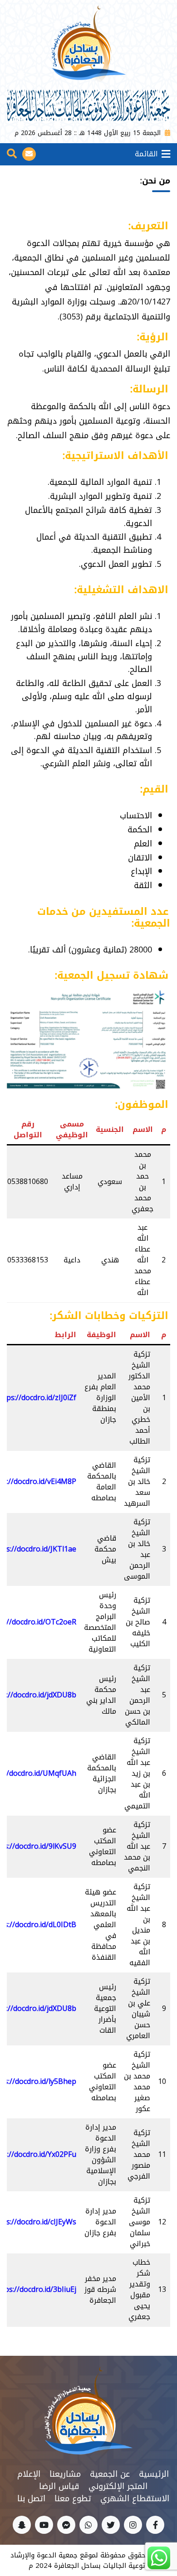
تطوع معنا (73, 2499)
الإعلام (29, 2474)
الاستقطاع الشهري (135, 2499)
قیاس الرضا (59, 2486)
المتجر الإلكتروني (118, 2486)
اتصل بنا (31, 2499)
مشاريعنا (65, 2474)
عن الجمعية (110, 2474)
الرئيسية (154, 2474)
